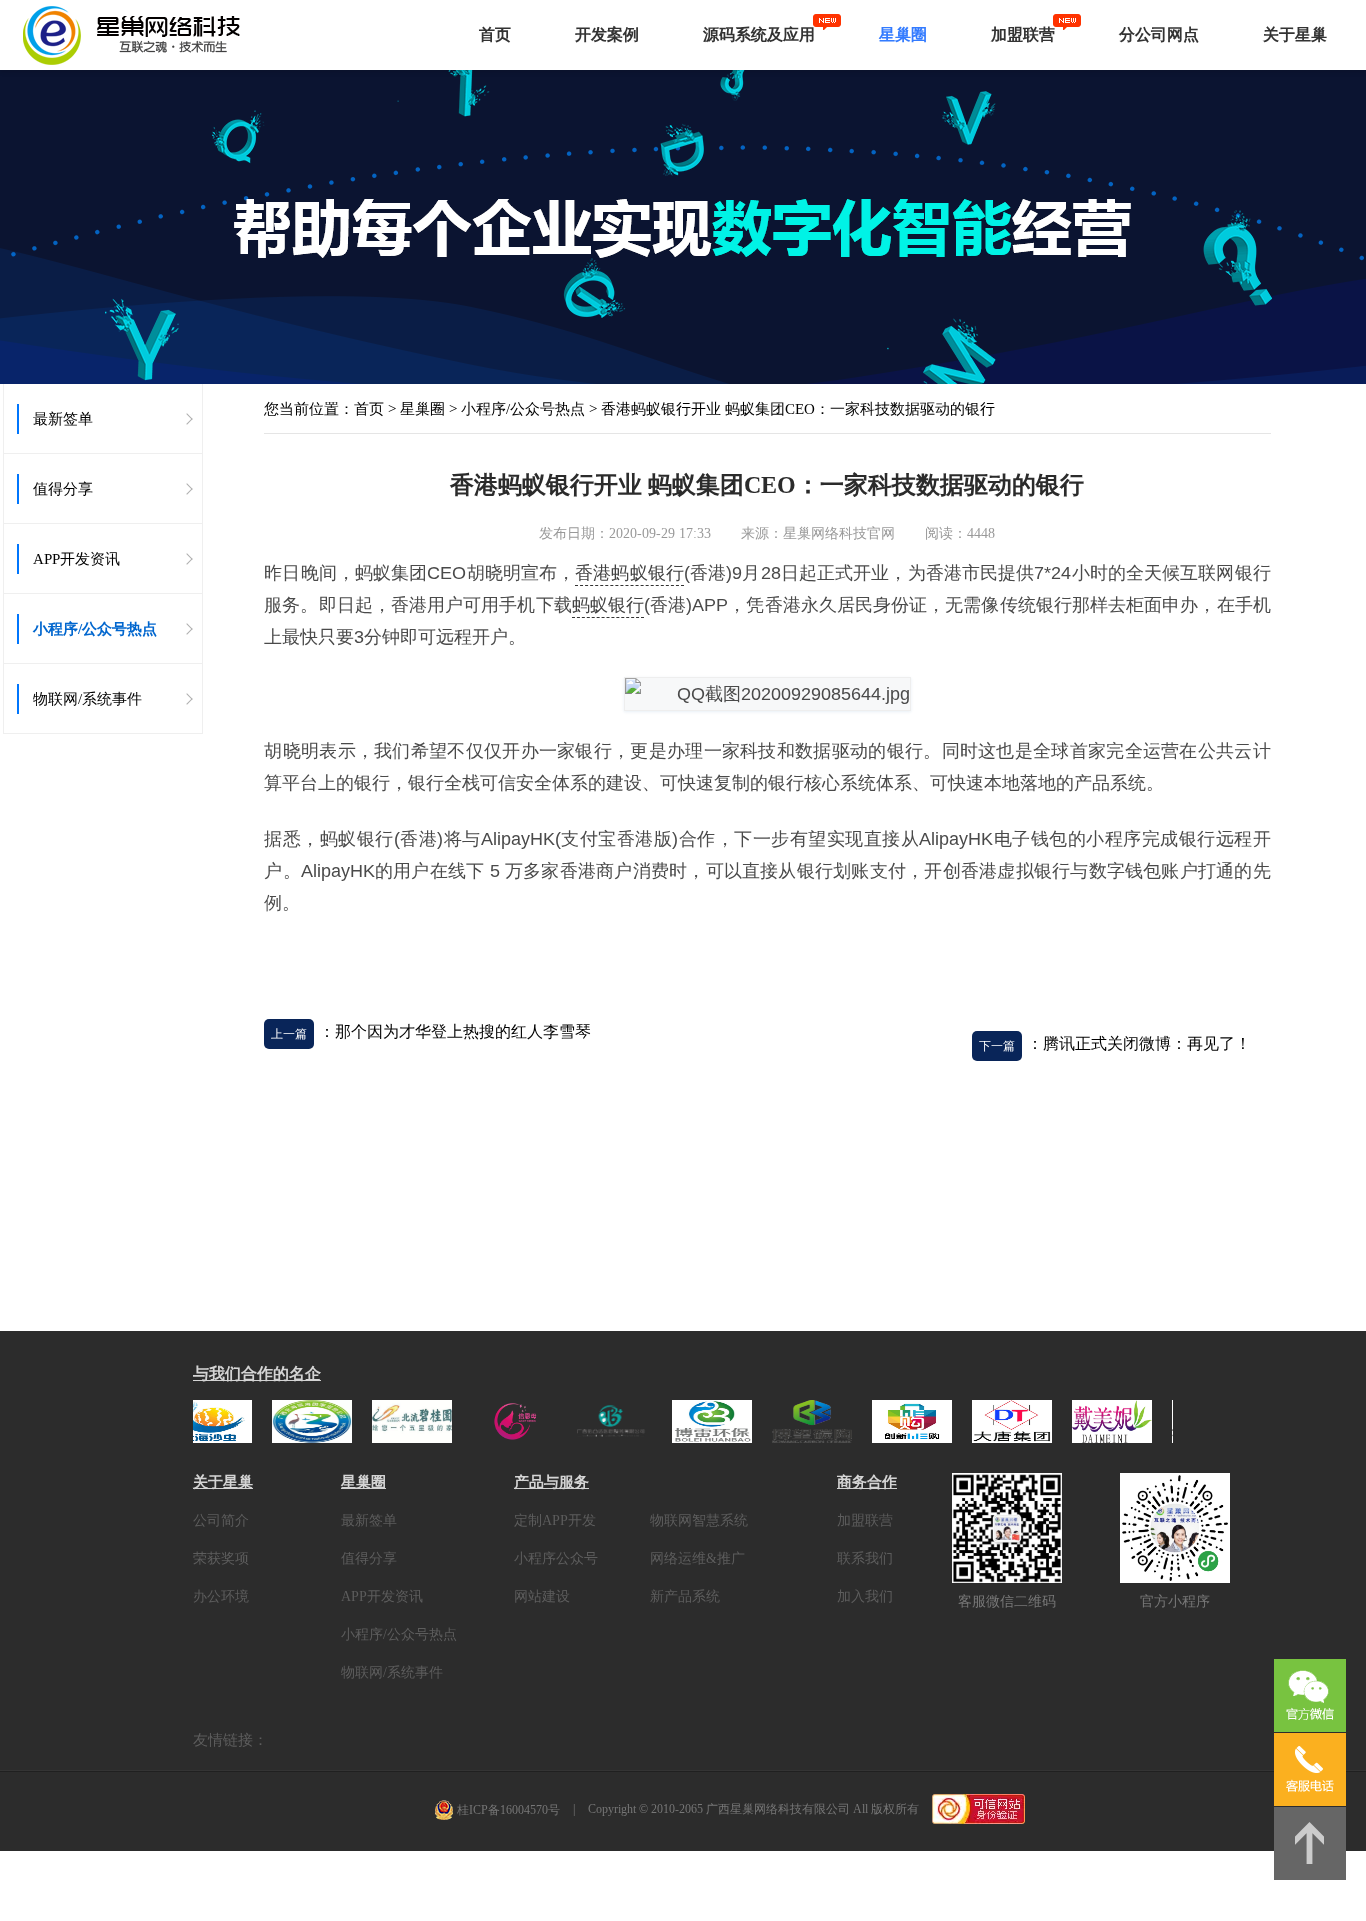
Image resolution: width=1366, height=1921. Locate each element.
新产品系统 (685, 1596)
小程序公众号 (556, 1558)
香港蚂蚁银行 (629, 573)
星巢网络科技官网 (839, 533)
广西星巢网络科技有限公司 (778, 1809)
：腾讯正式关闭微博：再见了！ (1139, 1043)
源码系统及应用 (759, 34)
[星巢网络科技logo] (205, 35)
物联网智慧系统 (699, 1520)
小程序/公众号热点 (523, 409)
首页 (495, 34)
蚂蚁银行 (608, 605)
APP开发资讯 (382, 1596)
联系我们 (865, 1558)
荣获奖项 (221, 1558)
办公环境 (221, 1596)
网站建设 (542, 1596)
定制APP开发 (555, 1520)
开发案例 (607, 34)
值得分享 (369, 1558)
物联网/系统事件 (392, 1672)
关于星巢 (1295, 34)
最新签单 (369, 1520)
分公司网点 (1159, 34)
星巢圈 (903, 34)
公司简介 (221, 1520)
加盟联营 (1023, 34)
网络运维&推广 (697, 1558)
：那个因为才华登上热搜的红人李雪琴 (455, 1031)
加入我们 (865, 1596)
